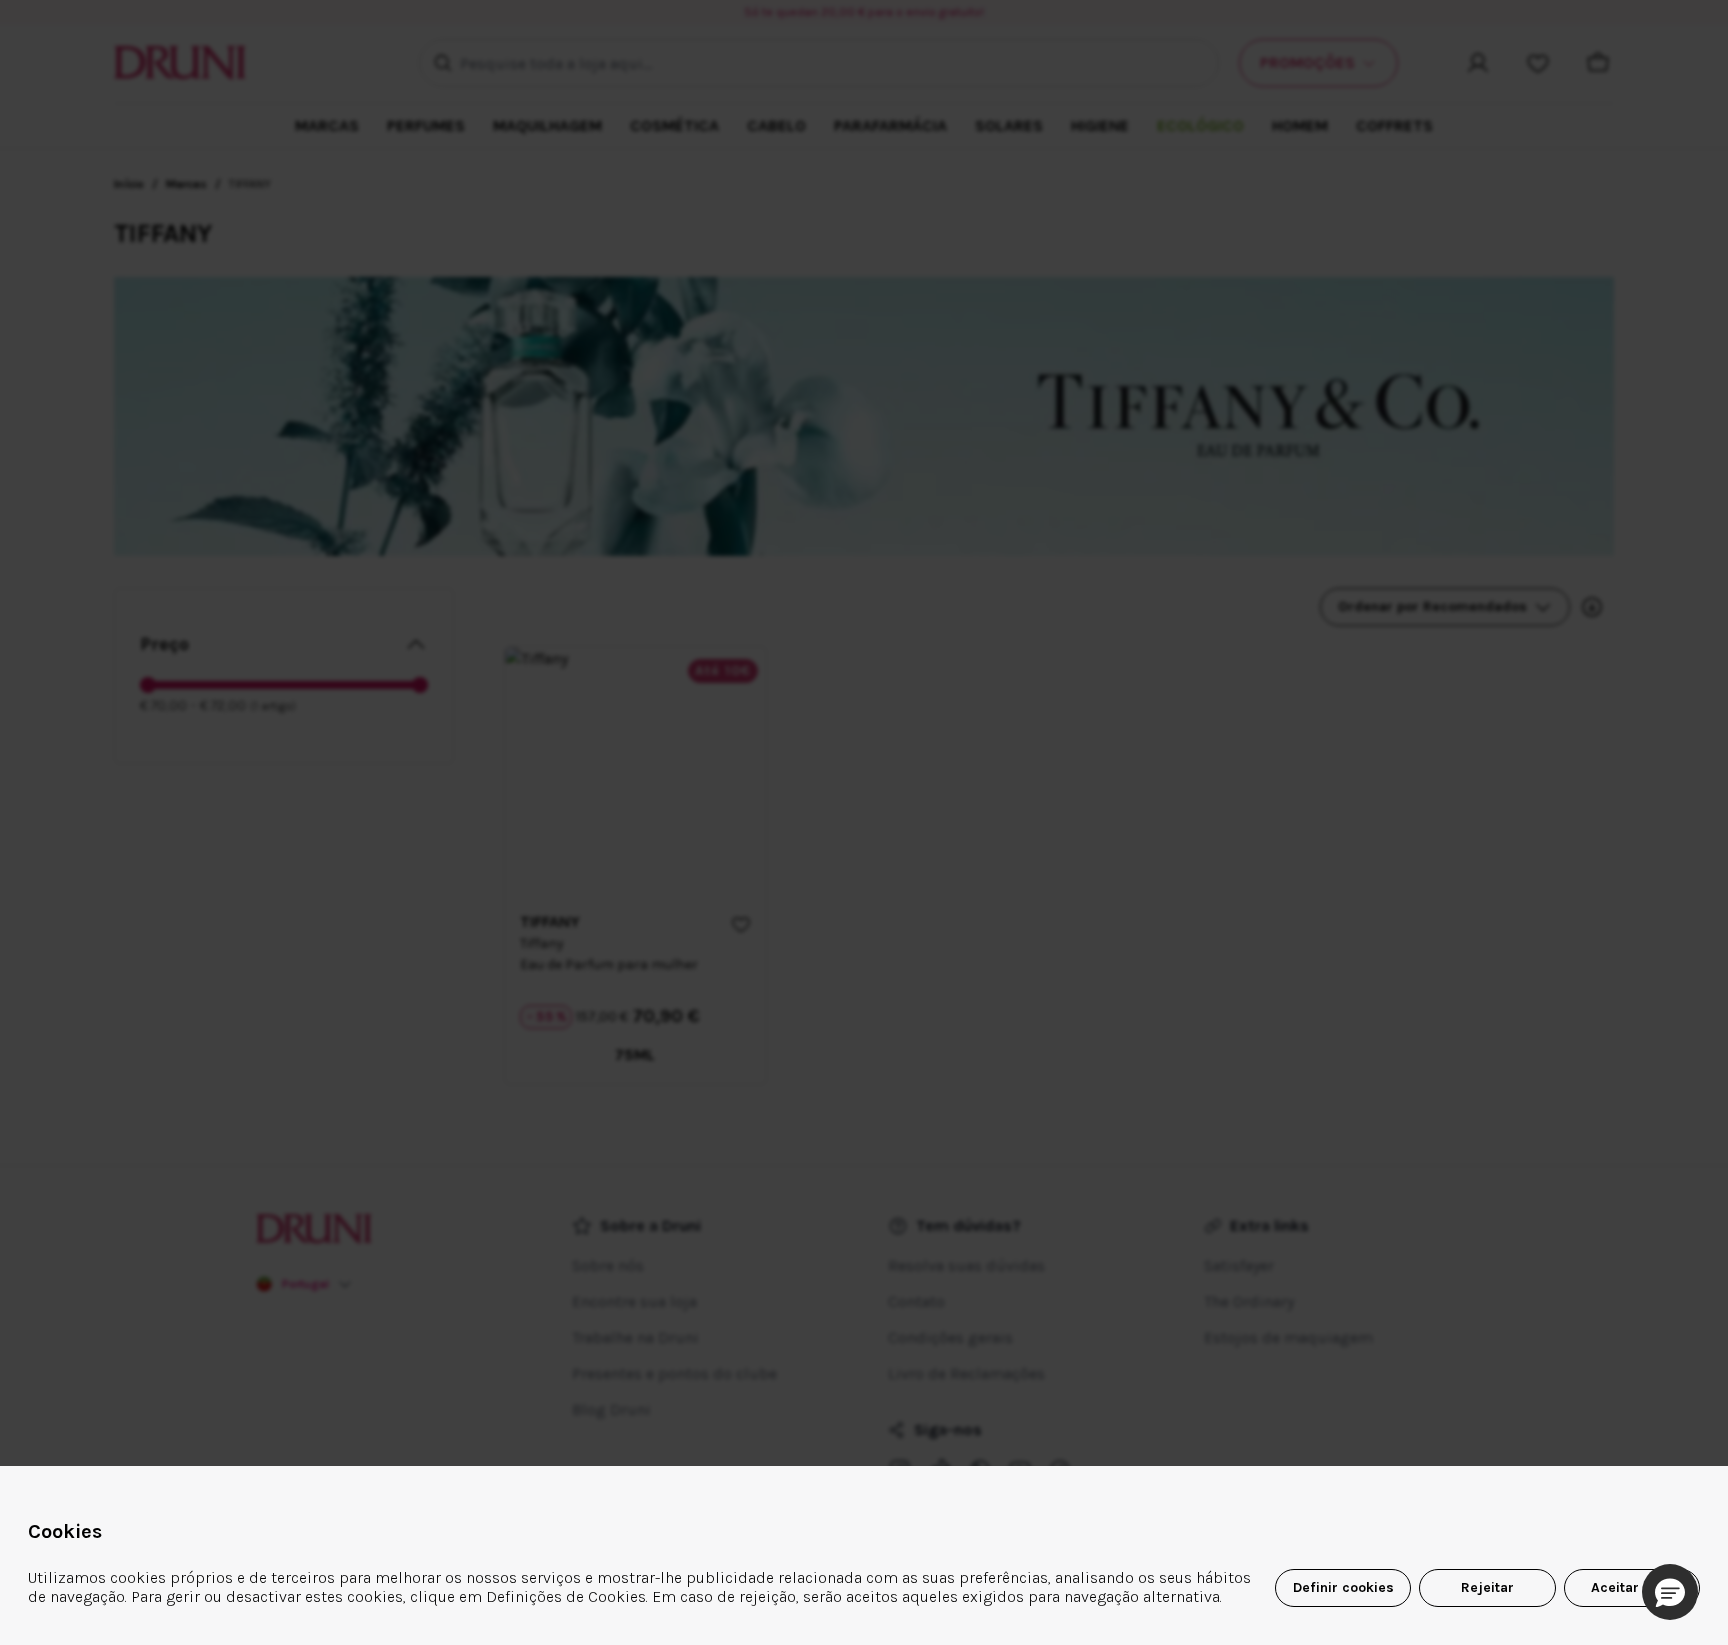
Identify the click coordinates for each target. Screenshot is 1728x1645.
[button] (1670, 1592)
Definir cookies (1343, 1587)
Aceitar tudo (1632, 1587)
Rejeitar (1487, 1587)
